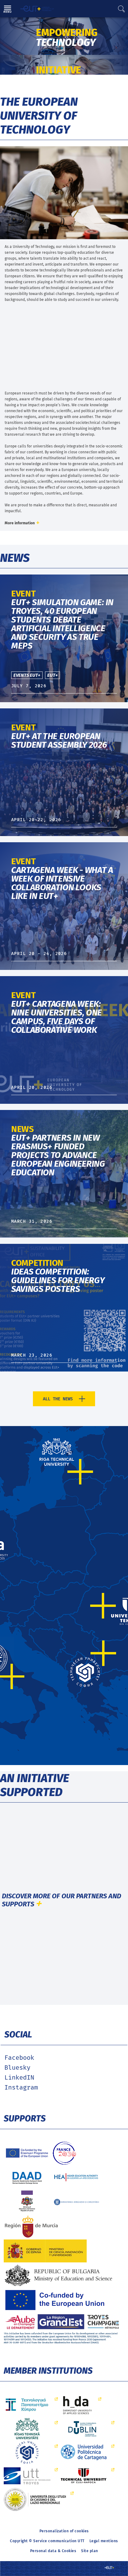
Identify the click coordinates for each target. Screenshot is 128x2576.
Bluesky (17, 2068)
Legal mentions (104, 2541)
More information (20, 523)
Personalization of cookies (64, 2531)
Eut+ (53, 675)
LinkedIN (19, 2078)
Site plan (90, 2551)
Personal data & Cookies (53, 2551)
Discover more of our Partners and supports (62, 1900)
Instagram (21, 2088)
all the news (58, 1399)
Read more (11, 20)
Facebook (19, 2058)
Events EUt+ (27, 675)
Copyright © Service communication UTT (47, 2541)
